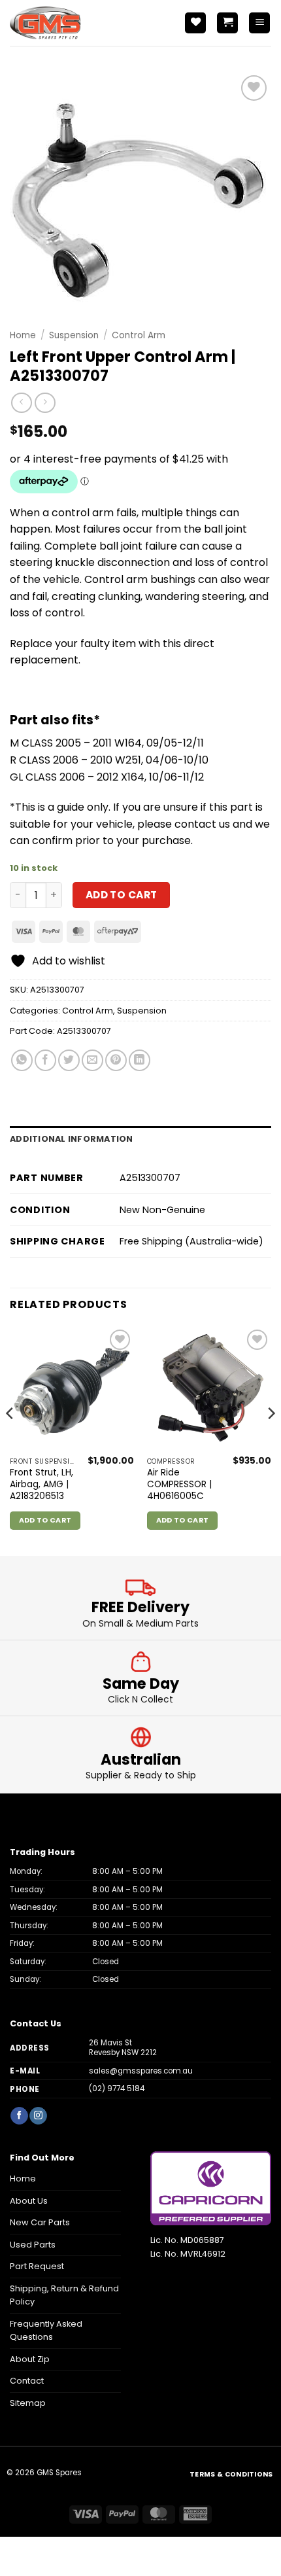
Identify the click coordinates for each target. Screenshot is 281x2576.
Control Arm (139, 335)
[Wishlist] (195, 23)
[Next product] (21, 403)
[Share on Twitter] (69, 1060)
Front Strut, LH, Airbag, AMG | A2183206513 (41, 1484)
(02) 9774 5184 (117, 2089)
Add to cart (122, 895)
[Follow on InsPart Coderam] (38, 2116)
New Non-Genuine (162, 1210)
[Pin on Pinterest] (116, 1060)
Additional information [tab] (72, 1139)
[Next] (271, 1440)
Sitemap (28, 2403)
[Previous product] (45, 403)
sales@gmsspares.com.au (141, 2071)
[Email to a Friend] (92, 1060)
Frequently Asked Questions (46, 2330)
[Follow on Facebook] (19, 2116)
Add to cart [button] (45, 1520)
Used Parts (33, 2245)
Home (23, 335)
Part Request (37, 2266)
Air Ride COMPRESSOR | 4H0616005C (179, 1484)
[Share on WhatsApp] (22, 1060)
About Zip (30, 2359)
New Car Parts (40, 2222)
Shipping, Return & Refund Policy (64, 2295)
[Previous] (10, 1440)
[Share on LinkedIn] (140, 1060)
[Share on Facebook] (45, 1060)
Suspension (74, 335)
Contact (27, 2381)
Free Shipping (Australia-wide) (191, 1241)
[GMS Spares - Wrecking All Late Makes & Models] (69, 23)
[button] (227, 23)
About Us (29, 2201)
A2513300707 (84, 1031)
